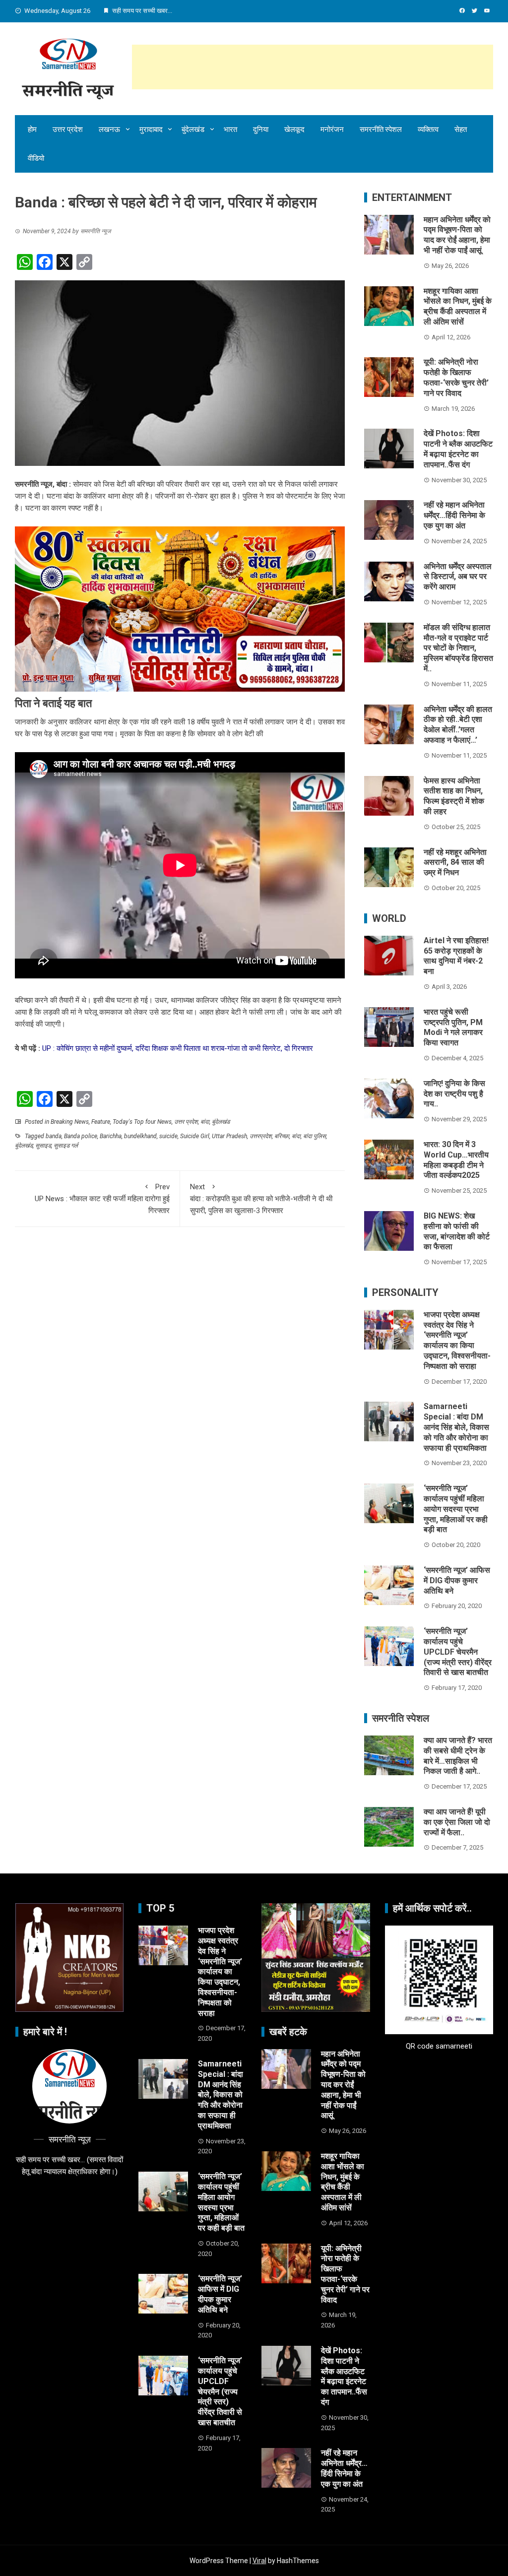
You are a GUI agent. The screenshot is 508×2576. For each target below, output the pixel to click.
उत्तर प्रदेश (68, 129)
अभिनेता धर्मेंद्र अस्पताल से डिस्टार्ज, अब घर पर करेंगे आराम (458, 577)
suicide (168, 1136)
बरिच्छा (282, 1136)
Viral (259, 2561)
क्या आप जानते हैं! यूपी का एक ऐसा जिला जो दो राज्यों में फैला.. (457, 1822)
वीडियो (36, 158)
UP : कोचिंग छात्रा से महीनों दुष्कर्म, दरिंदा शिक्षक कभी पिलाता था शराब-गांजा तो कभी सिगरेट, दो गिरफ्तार (178, 1048)
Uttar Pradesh (229, 1136)
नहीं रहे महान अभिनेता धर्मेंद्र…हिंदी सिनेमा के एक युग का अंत (454, 515)
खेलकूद (294, 129)
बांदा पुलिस (315, 1136)
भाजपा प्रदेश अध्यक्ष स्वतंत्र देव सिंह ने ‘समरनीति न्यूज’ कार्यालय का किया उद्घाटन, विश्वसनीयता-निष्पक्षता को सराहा (457, 1340)
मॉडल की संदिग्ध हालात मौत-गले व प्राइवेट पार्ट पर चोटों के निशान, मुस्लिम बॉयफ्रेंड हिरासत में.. (458, 648)
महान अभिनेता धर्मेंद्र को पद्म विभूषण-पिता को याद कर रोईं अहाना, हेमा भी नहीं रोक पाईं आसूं (457, 235)
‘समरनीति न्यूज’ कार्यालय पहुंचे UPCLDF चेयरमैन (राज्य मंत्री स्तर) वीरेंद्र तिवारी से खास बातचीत (458, 1652)
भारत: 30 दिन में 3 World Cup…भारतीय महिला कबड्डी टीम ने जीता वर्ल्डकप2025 (456, 1160)
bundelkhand (140, 1136)
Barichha (111, 1136)
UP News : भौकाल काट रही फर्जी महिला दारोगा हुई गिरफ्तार (102, 1199)
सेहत (461, 129)
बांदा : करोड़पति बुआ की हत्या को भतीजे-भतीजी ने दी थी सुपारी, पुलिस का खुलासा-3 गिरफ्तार (261, 1199)
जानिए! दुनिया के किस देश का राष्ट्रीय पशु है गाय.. (454, 1094)
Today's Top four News (142, 1122)
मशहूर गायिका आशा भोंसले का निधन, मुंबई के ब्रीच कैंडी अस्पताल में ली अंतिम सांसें (458, 306)
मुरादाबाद (151, 129)
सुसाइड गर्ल (66, 1146)
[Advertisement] (313, 67)
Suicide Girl (195, 1136)
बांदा (205, 1122)
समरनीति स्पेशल (381, 129)
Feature (101, 1122)
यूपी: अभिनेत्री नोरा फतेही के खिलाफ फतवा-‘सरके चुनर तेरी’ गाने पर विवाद (456, 377)
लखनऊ (109, 129)
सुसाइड (43, 1146)
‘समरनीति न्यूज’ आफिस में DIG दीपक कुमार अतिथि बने (457, 1580)
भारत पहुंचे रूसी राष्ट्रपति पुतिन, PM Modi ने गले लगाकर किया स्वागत (453, 1027)
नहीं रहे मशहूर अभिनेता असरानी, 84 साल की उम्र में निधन (455, 863)
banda (54, 1136)
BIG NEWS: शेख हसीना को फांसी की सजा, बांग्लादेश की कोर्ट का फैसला (457, 1231)
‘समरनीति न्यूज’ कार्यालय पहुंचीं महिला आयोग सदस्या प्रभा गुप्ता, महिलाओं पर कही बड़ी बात (456, 1509)
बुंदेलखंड (193, 129)
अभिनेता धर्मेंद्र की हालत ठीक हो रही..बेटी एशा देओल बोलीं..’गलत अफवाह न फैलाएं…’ (458, 725)
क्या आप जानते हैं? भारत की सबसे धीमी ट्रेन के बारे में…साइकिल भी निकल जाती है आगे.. (458, 1756)
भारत (230, 129)
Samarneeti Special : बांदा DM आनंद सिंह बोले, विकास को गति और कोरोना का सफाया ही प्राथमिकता (456, 1427)
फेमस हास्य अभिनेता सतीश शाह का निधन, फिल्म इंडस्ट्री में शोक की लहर (454, 796)
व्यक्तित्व (428, 129)
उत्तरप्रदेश (261, 1136)
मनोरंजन (332, 129)
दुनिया (261, 129)
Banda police (81, 1136)
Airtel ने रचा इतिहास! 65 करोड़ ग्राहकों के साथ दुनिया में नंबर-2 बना (456, 956)
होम (32, 129)
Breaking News (70, 1122)
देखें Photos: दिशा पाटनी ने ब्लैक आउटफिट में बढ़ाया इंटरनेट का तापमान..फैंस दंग (458, 449)
